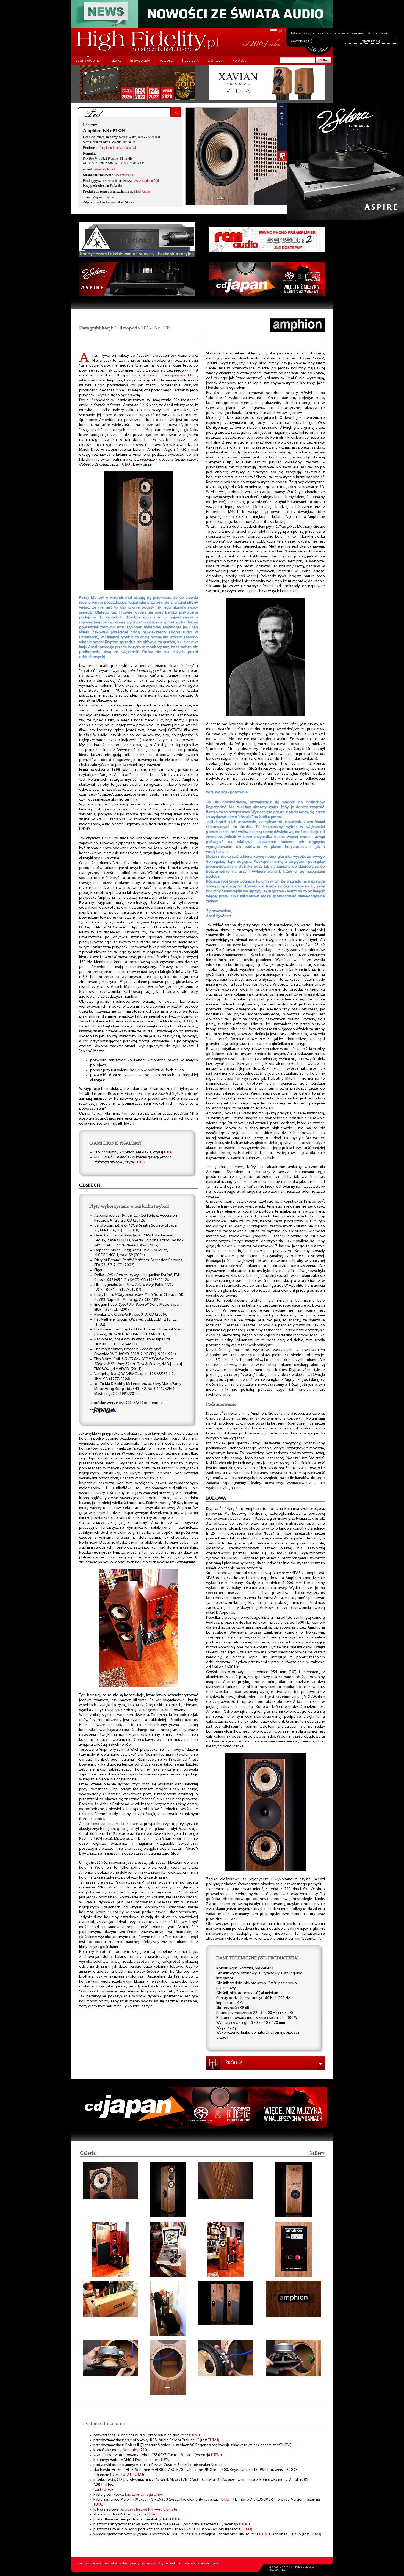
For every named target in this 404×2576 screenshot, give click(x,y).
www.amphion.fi (123, 175)
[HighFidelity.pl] (139, 589)
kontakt (239, 61)
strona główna (88, 61)
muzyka (115, 61)
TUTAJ (125, 465)
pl (281, 31)
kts (216, 2563)
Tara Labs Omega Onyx (144, 2495)
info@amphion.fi (105, 169)
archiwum (216, 61)
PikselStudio (277, 2570)
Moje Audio (142, 191)
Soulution (131, 2450)
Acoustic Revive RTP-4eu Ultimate (149, 2510)
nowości (166, 61)
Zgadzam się (301, 41)
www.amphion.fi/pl (146, 181)
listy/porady (140, 61)
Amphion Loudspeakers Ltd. (118, 148)
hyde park (190, 61)
